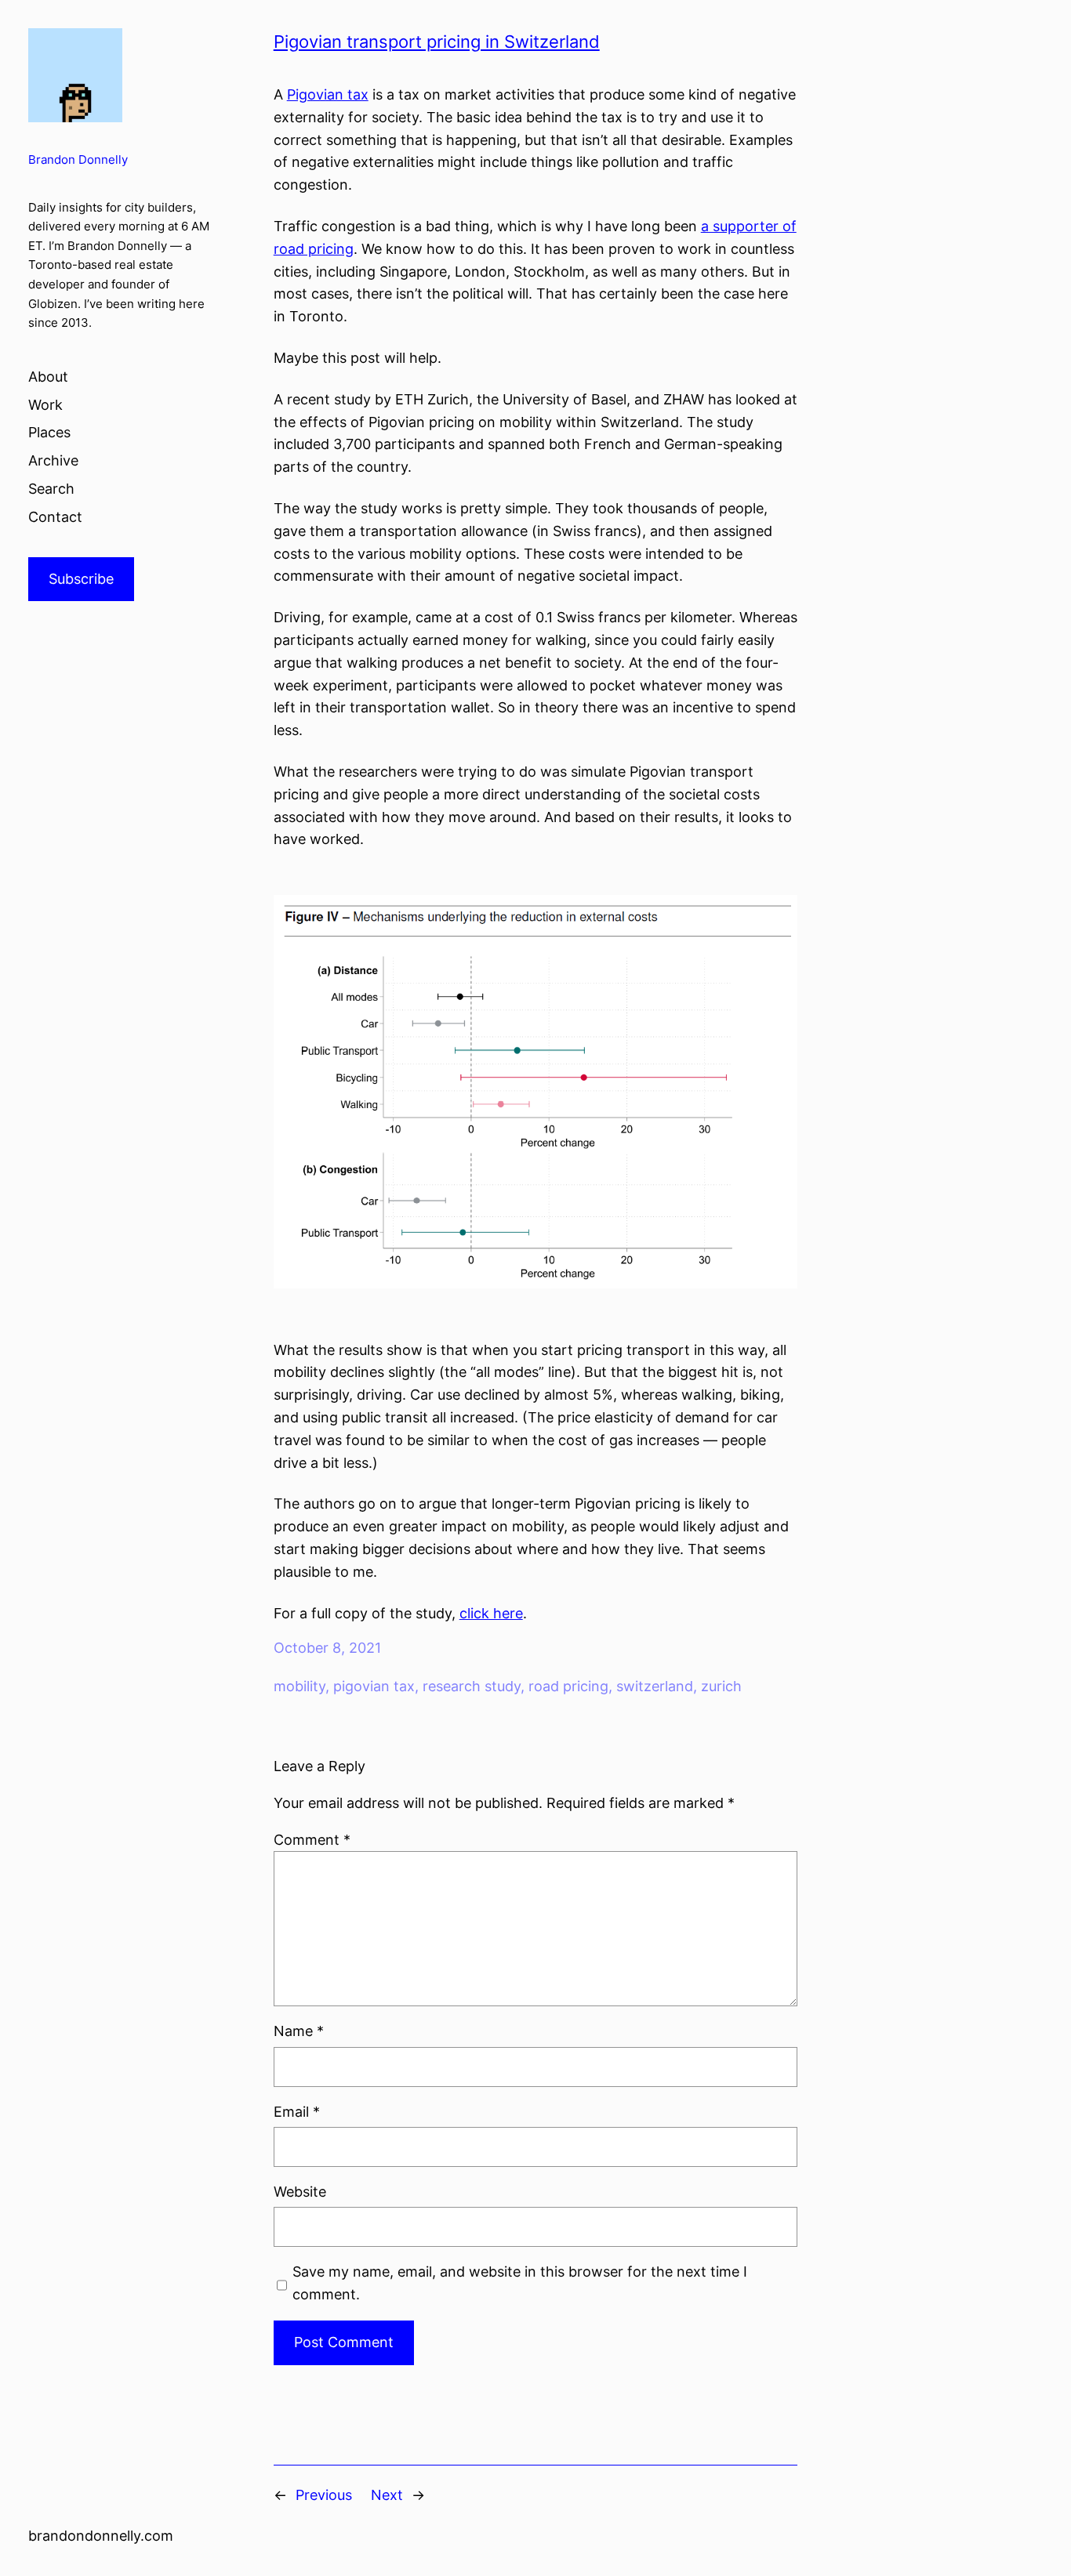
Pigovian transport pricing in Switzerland (437, 42)
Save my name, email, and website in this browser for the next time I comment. (520, 2283)
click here (491, 1613)
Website (300, 2192)
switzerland (655, 1686)
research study (472, 1686)
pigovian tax (374, 1686)
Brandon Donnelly (78, 159)
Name (299, 2031)
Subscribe (81, 579)
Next (387, 2495)
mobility (300, 1686)
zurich (721, 1686)
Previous (324, 2495)
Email (297, 2112)
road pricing (568, 1686)
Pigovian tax (328, 94)
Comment (312, 1840)
